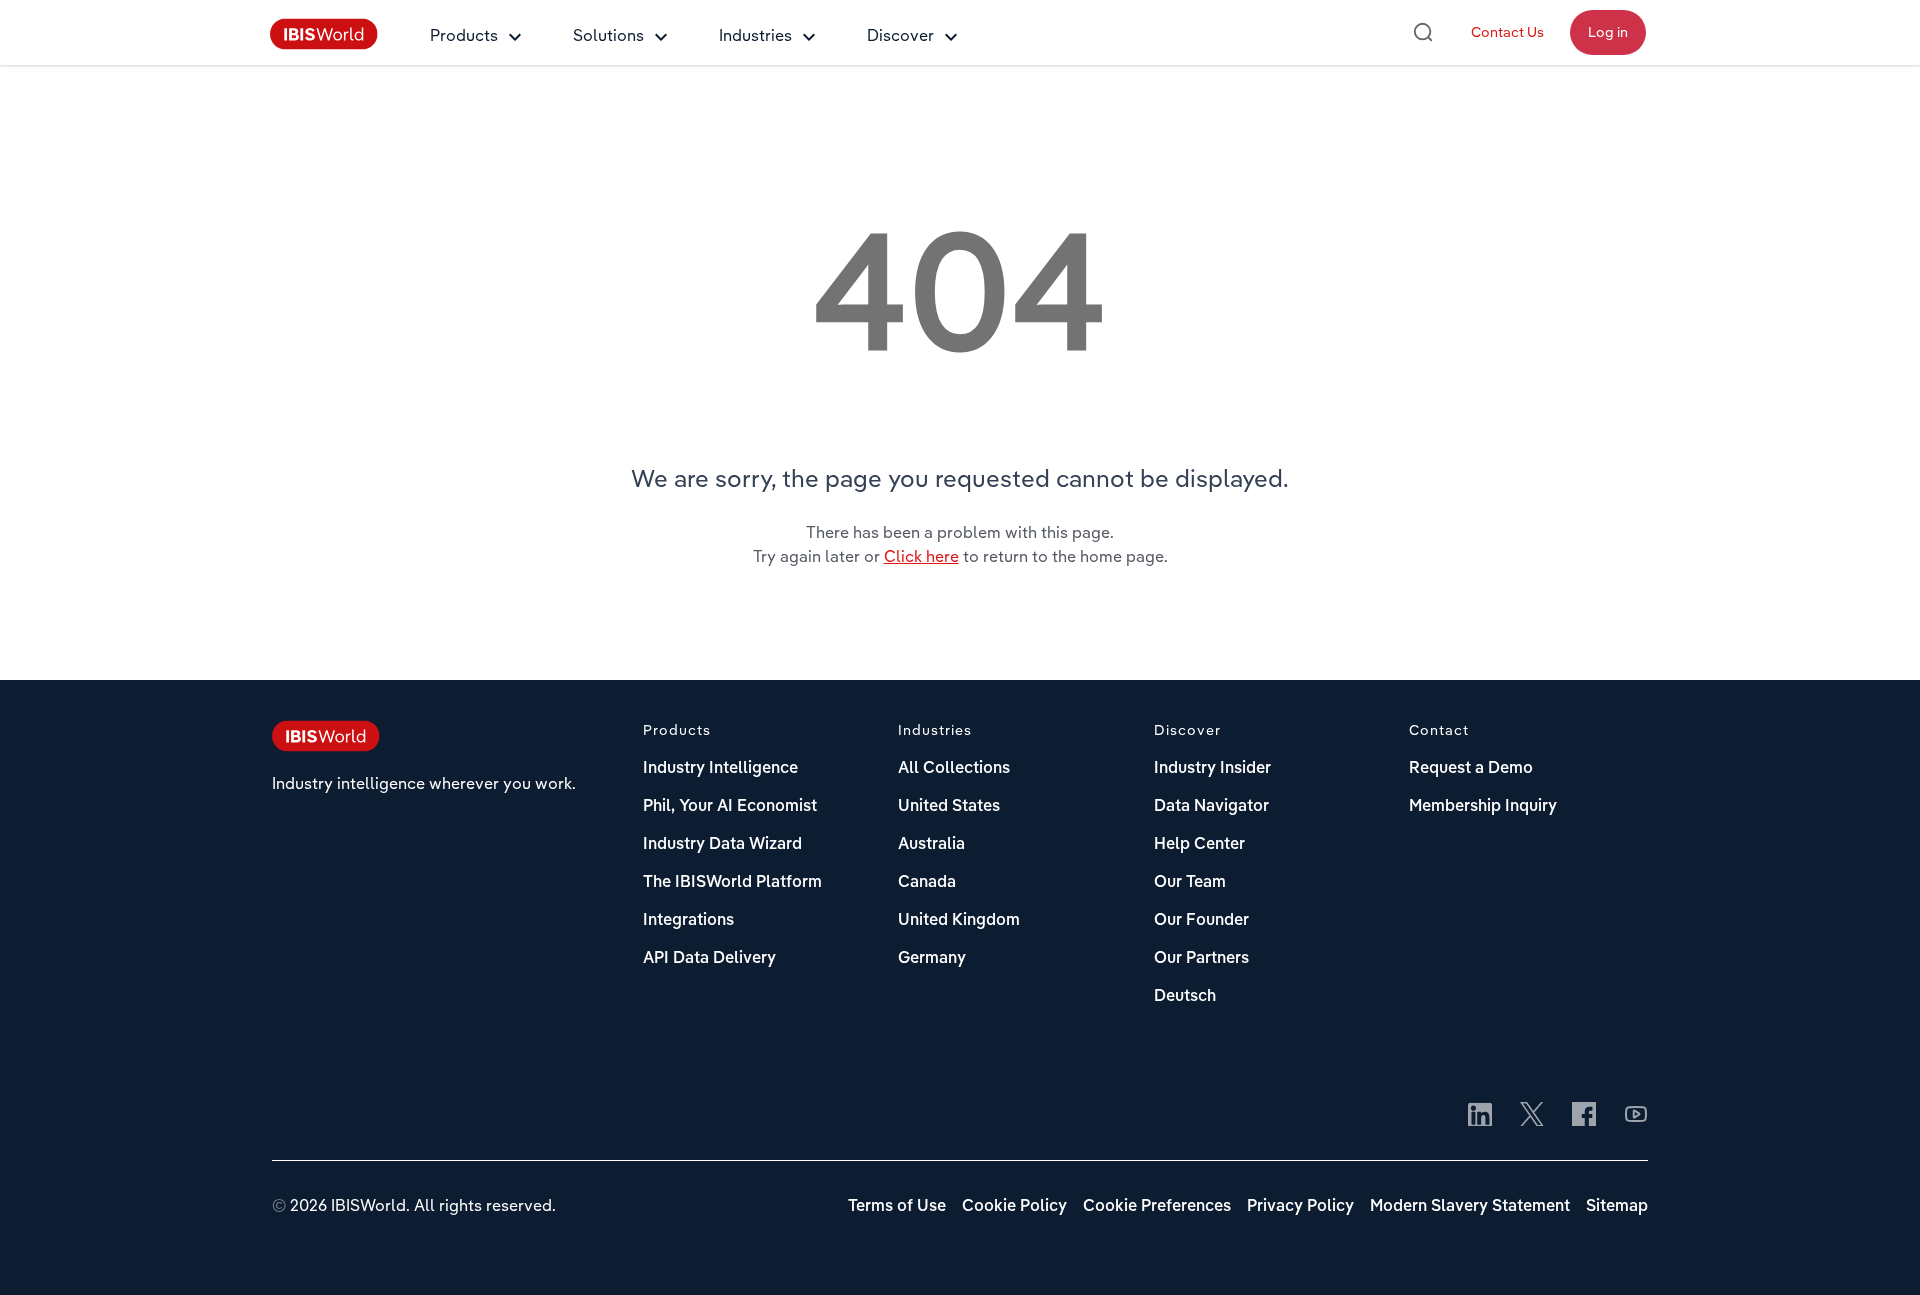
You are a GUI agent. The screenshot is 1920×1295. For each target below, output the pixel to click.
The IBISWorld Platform (732, 883)
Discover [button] (900, 35)
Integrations (688, 921)
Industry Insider (1212, 769)
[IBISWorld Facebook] (1584, 1116)
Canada (927, 883)
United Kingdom (959, 921)
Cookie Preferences (1157, 1207)
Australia (931, 845)
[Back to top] (1875, 1250)
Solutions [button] (608, 35)
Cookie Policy (1014, 1207)
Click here (921, 556)
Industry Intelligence (720, 769)
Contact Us (1507, 32)
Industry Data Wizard (722, 845)
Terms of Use (897, 1207)
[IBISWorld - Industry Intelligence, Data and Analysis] (324, 44)
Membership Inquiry (1483, 807)
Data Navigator (1211, 807)
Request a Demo (1471, 769)
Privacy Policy (1300, 1207)
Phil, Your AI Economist (730, 807)
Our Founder (1201, 921)
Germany (932, 959)
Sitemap (1617, 1207)
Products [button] (464, 35)
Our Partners (1201, 959)
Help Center (1199, 845)
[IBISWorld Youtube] (1636, 1116)
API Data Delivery (709, 959)
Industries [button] (755, 35)
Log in (1608, 32)
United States (949, 807)
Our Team (1190, 883)
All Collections (954, 769)
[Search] (1423, 32)
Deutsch (1185, 997)
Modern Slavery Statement (1470, 1207)
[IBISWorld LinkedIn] (1480, 1116)
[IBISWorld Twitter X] (1532, 1116)
